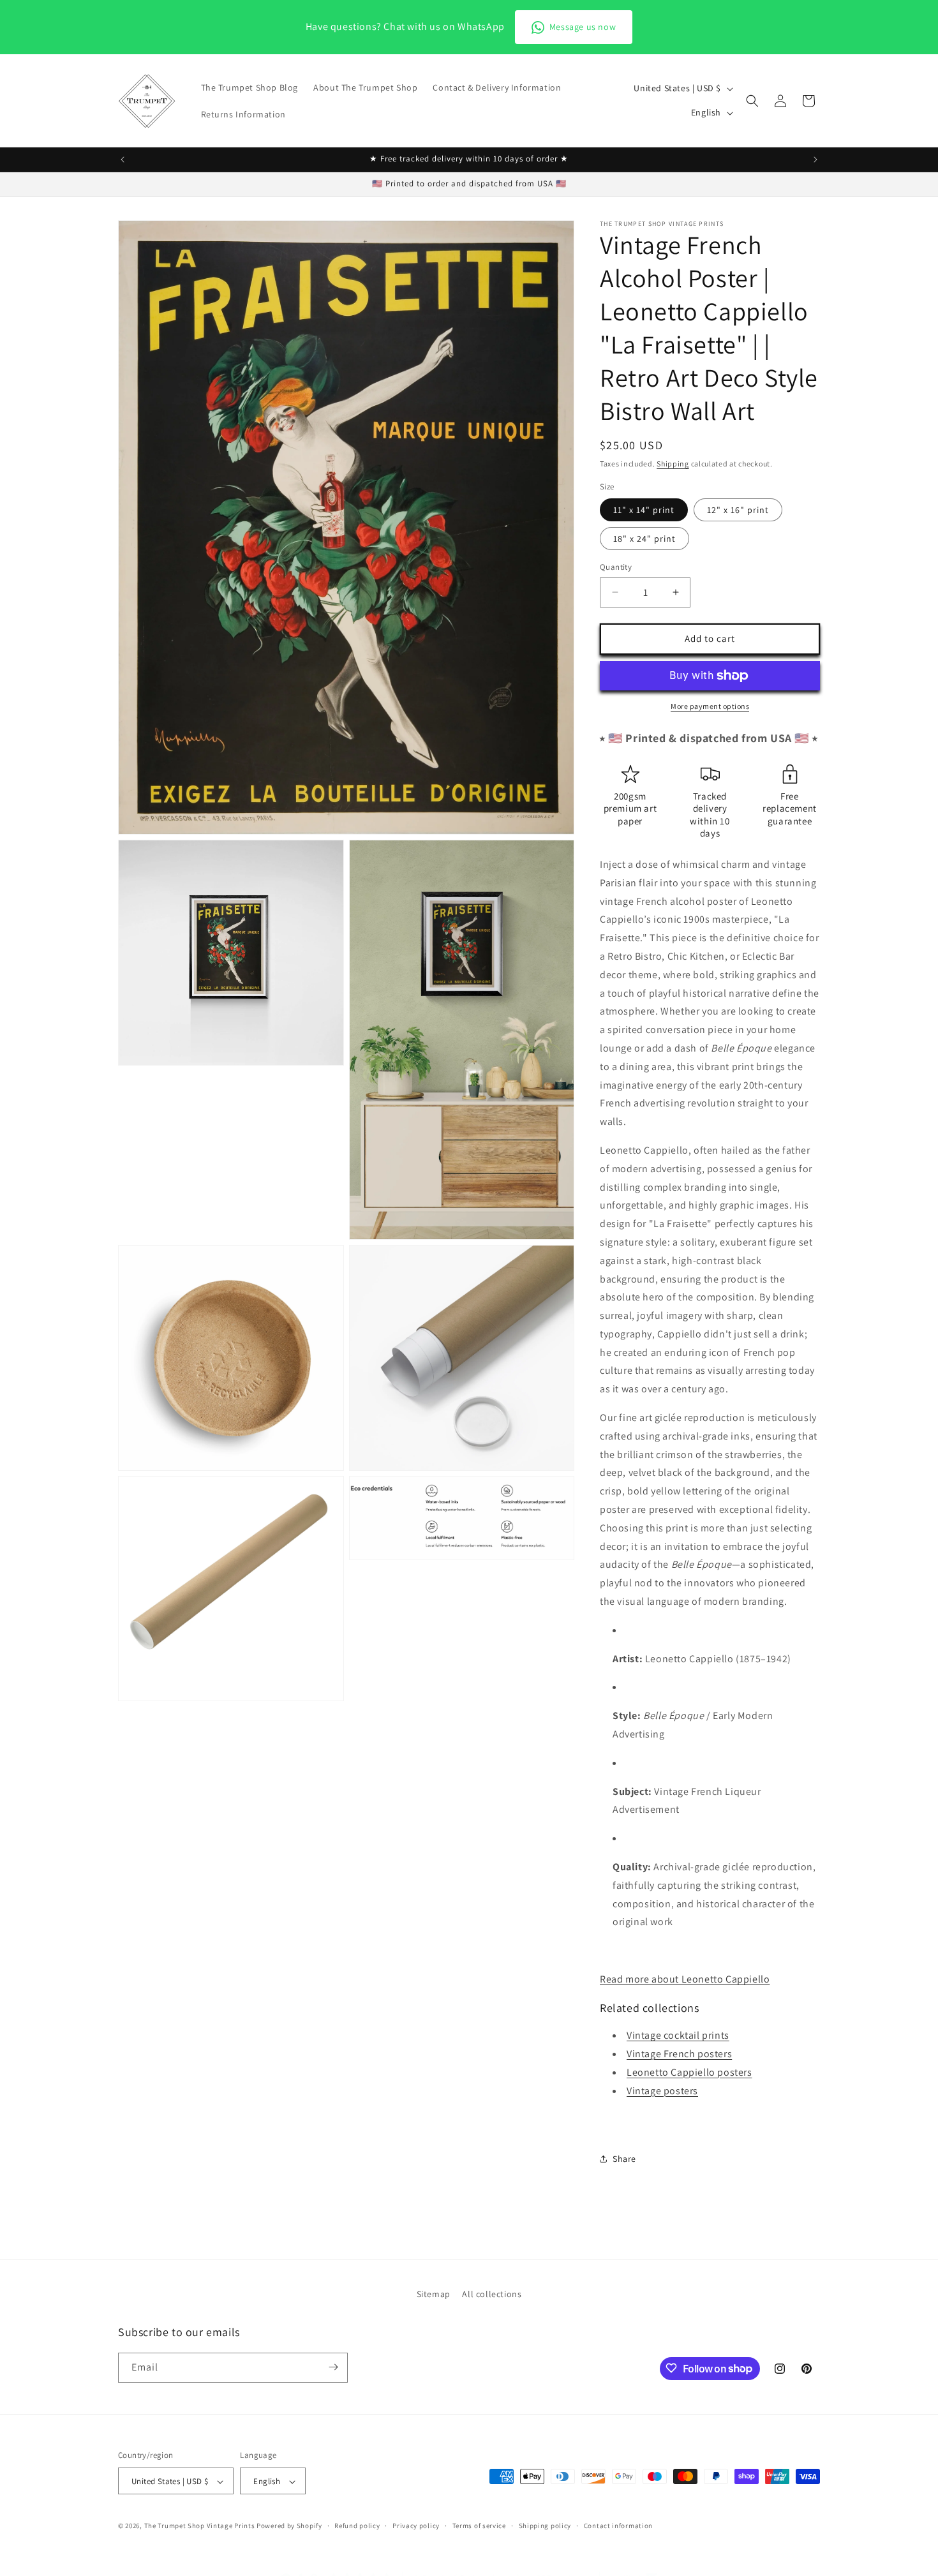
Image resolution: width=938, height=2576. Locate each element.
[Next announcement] (815, 160)
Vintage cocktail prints (678, 2035)
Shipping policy (545, 2526)
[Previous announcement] (123, 160)
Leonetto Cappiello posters (689, 2072)
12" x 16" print (738, 510)
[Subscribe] (333, 2367)
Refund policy (357, 2526)
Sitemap (434, 2294)
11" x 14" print (644, 510)
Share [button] (624, 2159)
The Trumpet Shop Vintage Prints (200, 2526)
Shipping (673, 464)
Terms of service (479, 2526)
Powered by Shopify (289, 2526)
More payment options (710, 706)
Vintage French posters (679, 2054)
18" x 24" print (644, 539)
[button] (752, 101)
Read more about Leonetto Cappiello (685, 1979)
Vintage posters (662, 2091)
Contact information (618, 2526)
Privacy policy (416, 2526)
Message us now (583, 27)
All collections (492, 2294)
